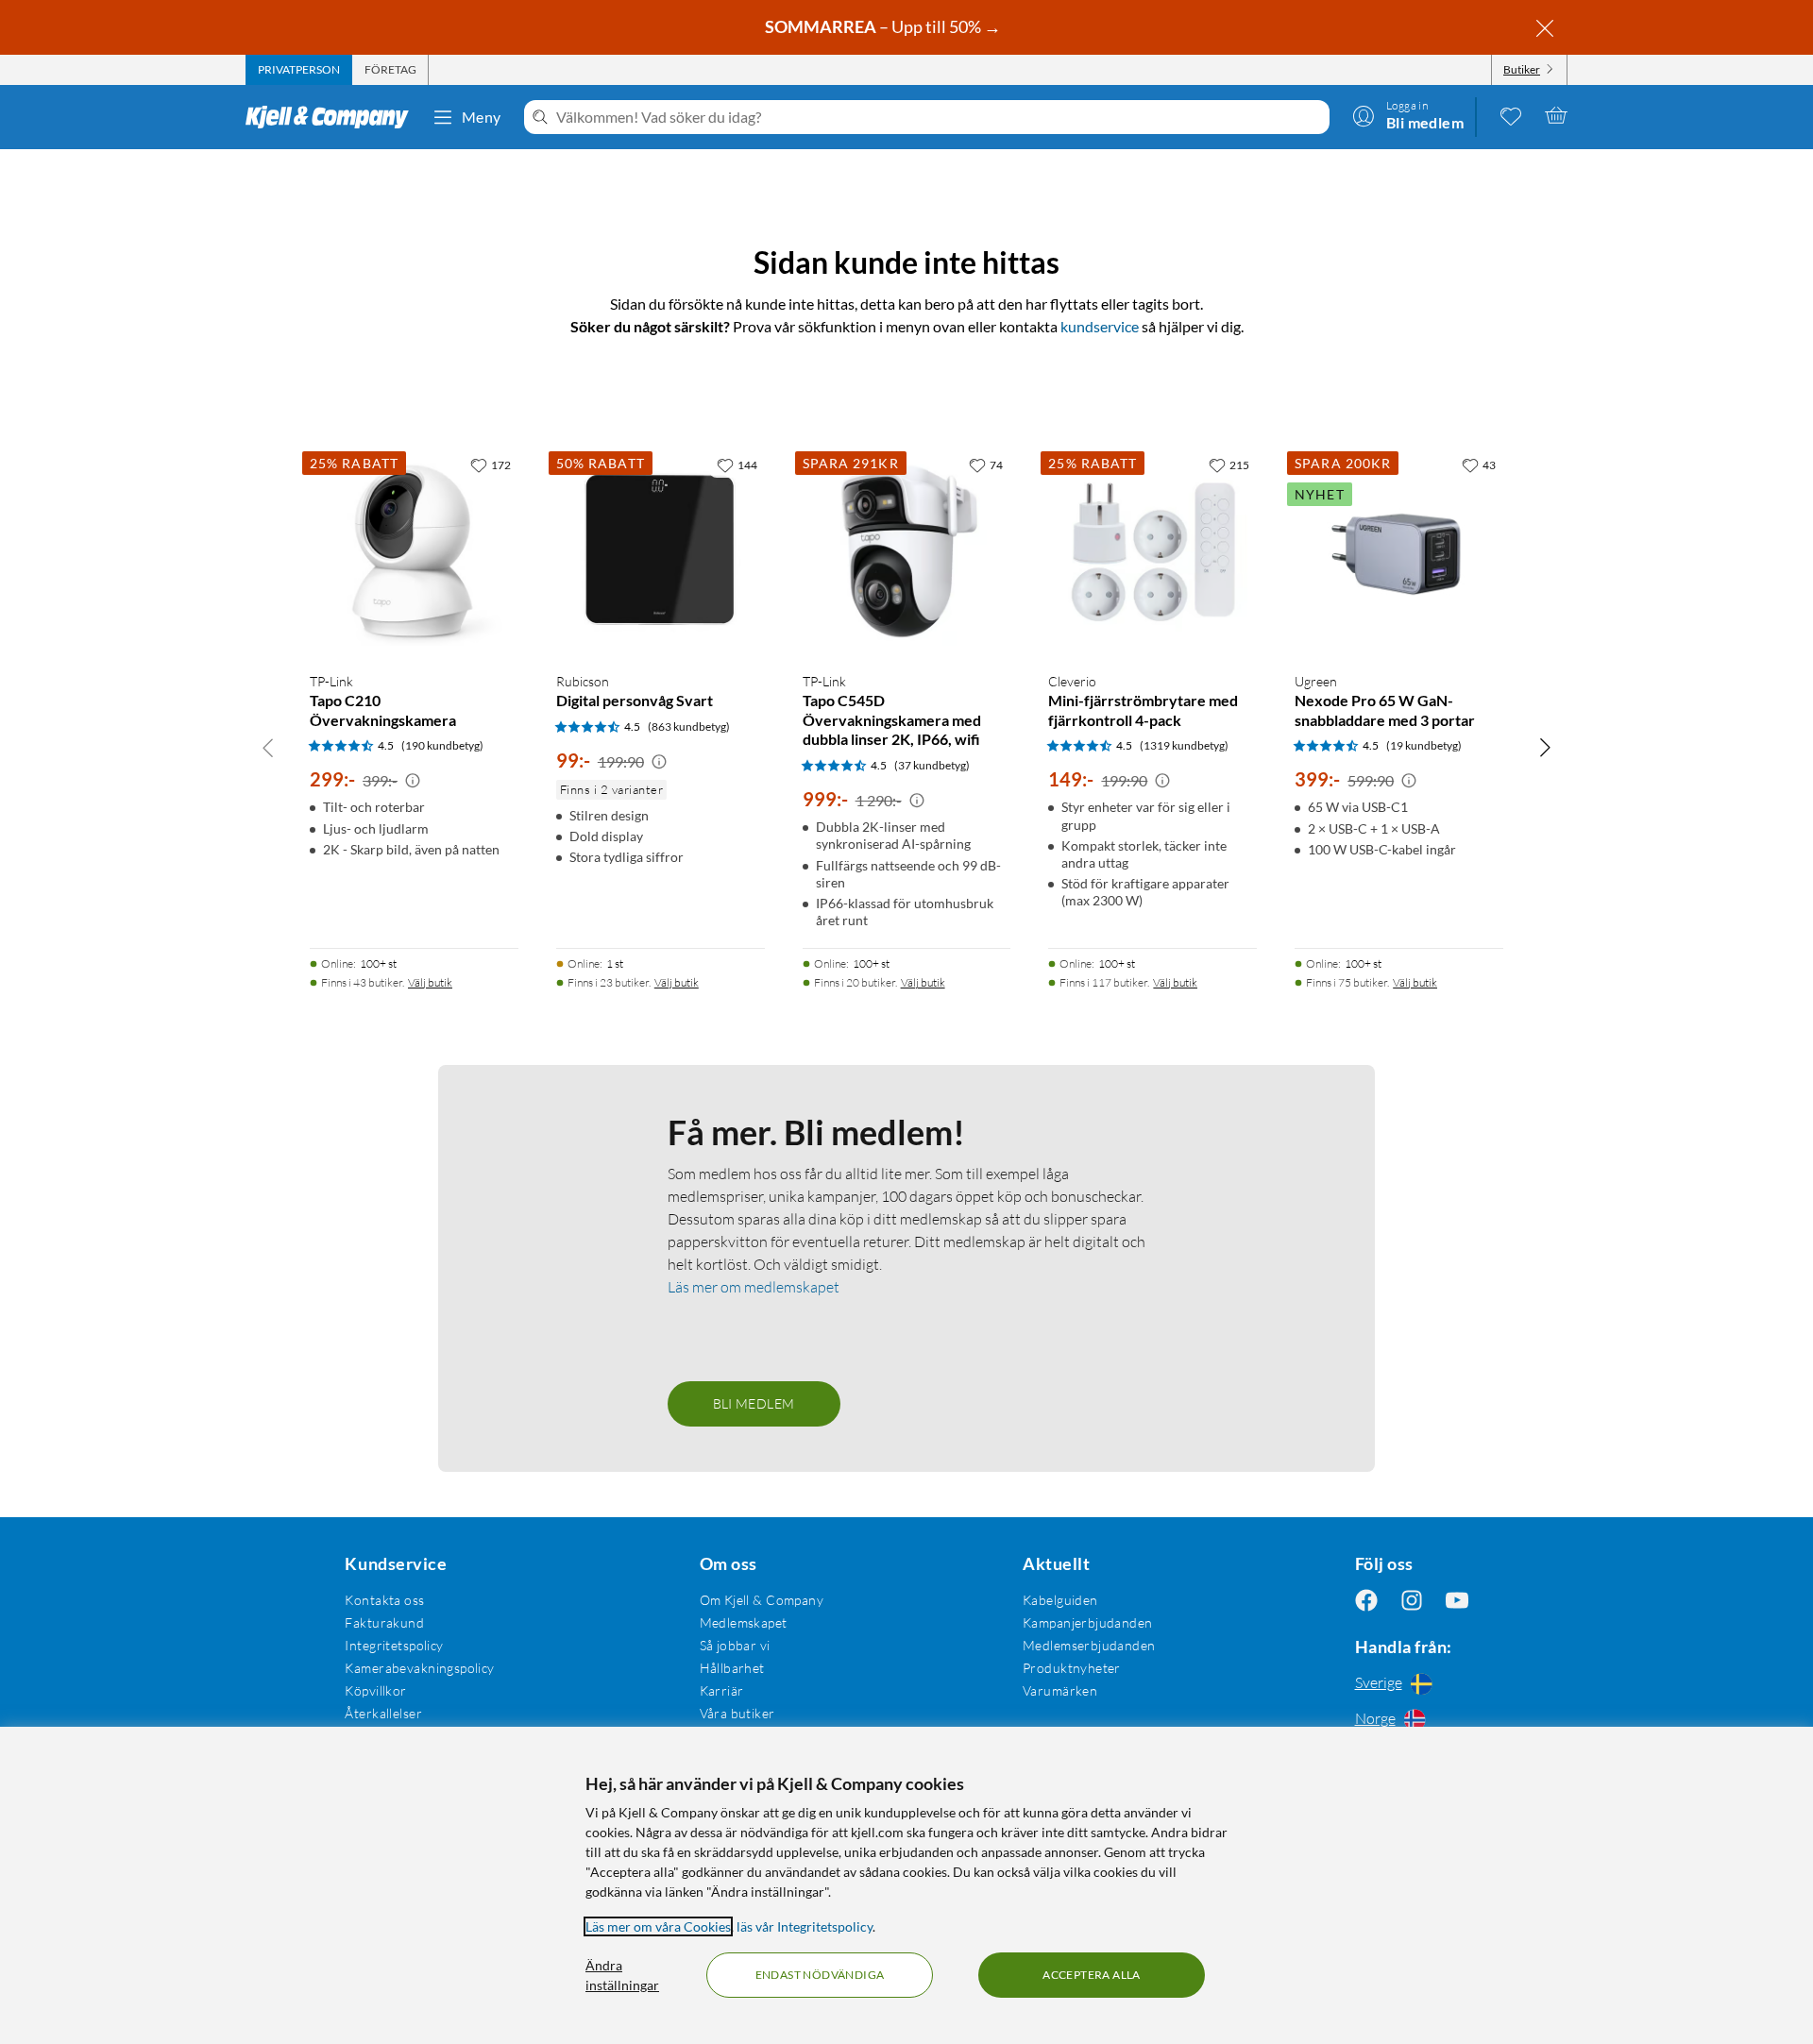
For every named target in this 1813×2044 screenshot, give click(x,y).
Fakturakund (384, 1622)
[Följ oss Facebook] (1366, 1600)
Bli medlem (754, 1403)
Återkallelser (383, 1713)
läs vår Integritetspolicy (805, 1926)
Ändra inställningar (622, 1975)
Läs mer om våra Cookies (658, 1926)
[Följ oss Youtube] (1457, 1600)
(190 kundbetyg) (442, 745)
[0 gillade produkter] (1511, 115)
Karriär (722, 1690)
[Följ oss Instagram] (1412, 1600)
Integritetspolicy (394, 1645)
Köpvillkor (375, 1690)
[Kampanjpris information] (413, 781)
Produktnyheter (1072, 1668)
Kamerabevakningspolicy (419, 1668)
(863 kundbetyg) (689, 726)
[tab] (299, 70)
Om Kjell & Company (762, 1600)
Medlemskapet (744, 1622)
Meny (482, 117)
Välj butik (430, 982)
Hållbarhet (732, 1668)
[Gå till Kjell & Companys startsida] (333, 117)
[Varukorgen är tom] (1556, 115)
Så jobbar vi (735, 1645)
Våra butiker (737, 1713)
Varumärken (1060, 1690)
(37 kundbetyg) (932, 765)
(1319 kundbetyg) (1184, 745)
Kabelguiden (1060, 1600)
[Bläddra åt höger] (1545, 747)
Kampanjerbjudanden (1088, 1622)
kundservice (1100, 326)
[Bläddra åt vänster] (268, 747)
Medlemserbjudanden (1089, 1645)
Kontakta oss (384, 1600)
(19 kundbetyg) (1424, 745)
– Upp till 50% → (884, 26)
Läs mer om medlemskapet (754, 1287)
